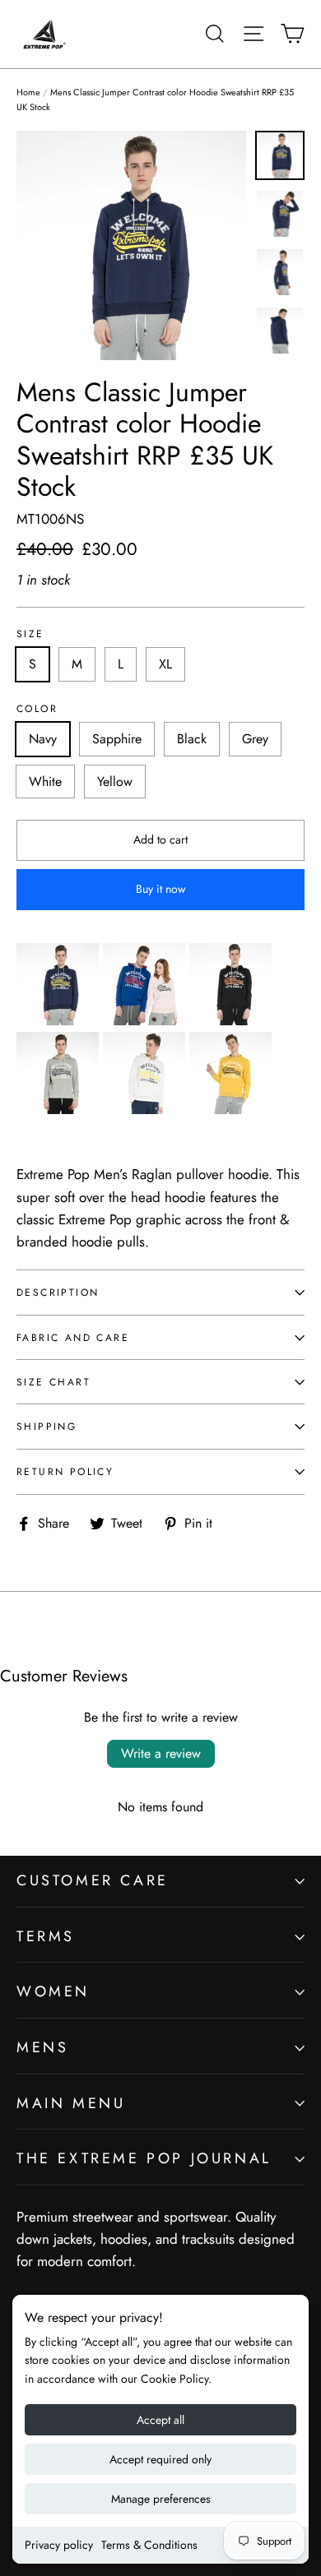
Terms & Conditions (149, 2545)
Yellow (115, 782)
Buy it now (161, 889)
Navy (43, 739)
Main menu (71, 2103)
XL (165, 664)
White (45, 782)
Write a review (161, 1753)
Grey (255, 739)
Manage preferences (161, 2499)
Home (28, 92)
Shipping (47, 1426)
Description (58, 1292)
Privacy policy (59, 2545)
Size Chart (53, 1382)
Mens (42, 2047)
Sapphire (117, 739)
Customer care (93, 1880)
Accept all (160, 2420)
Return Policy (65, 1471)
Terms (46, 1936)
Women (53, 1991)
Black (192, 739)
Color (37, 709)
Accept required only (160, 2459)
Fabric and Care (73, 1337)
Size (30, 634)
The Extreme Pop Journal (144, 2158)
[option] (131, 245)
